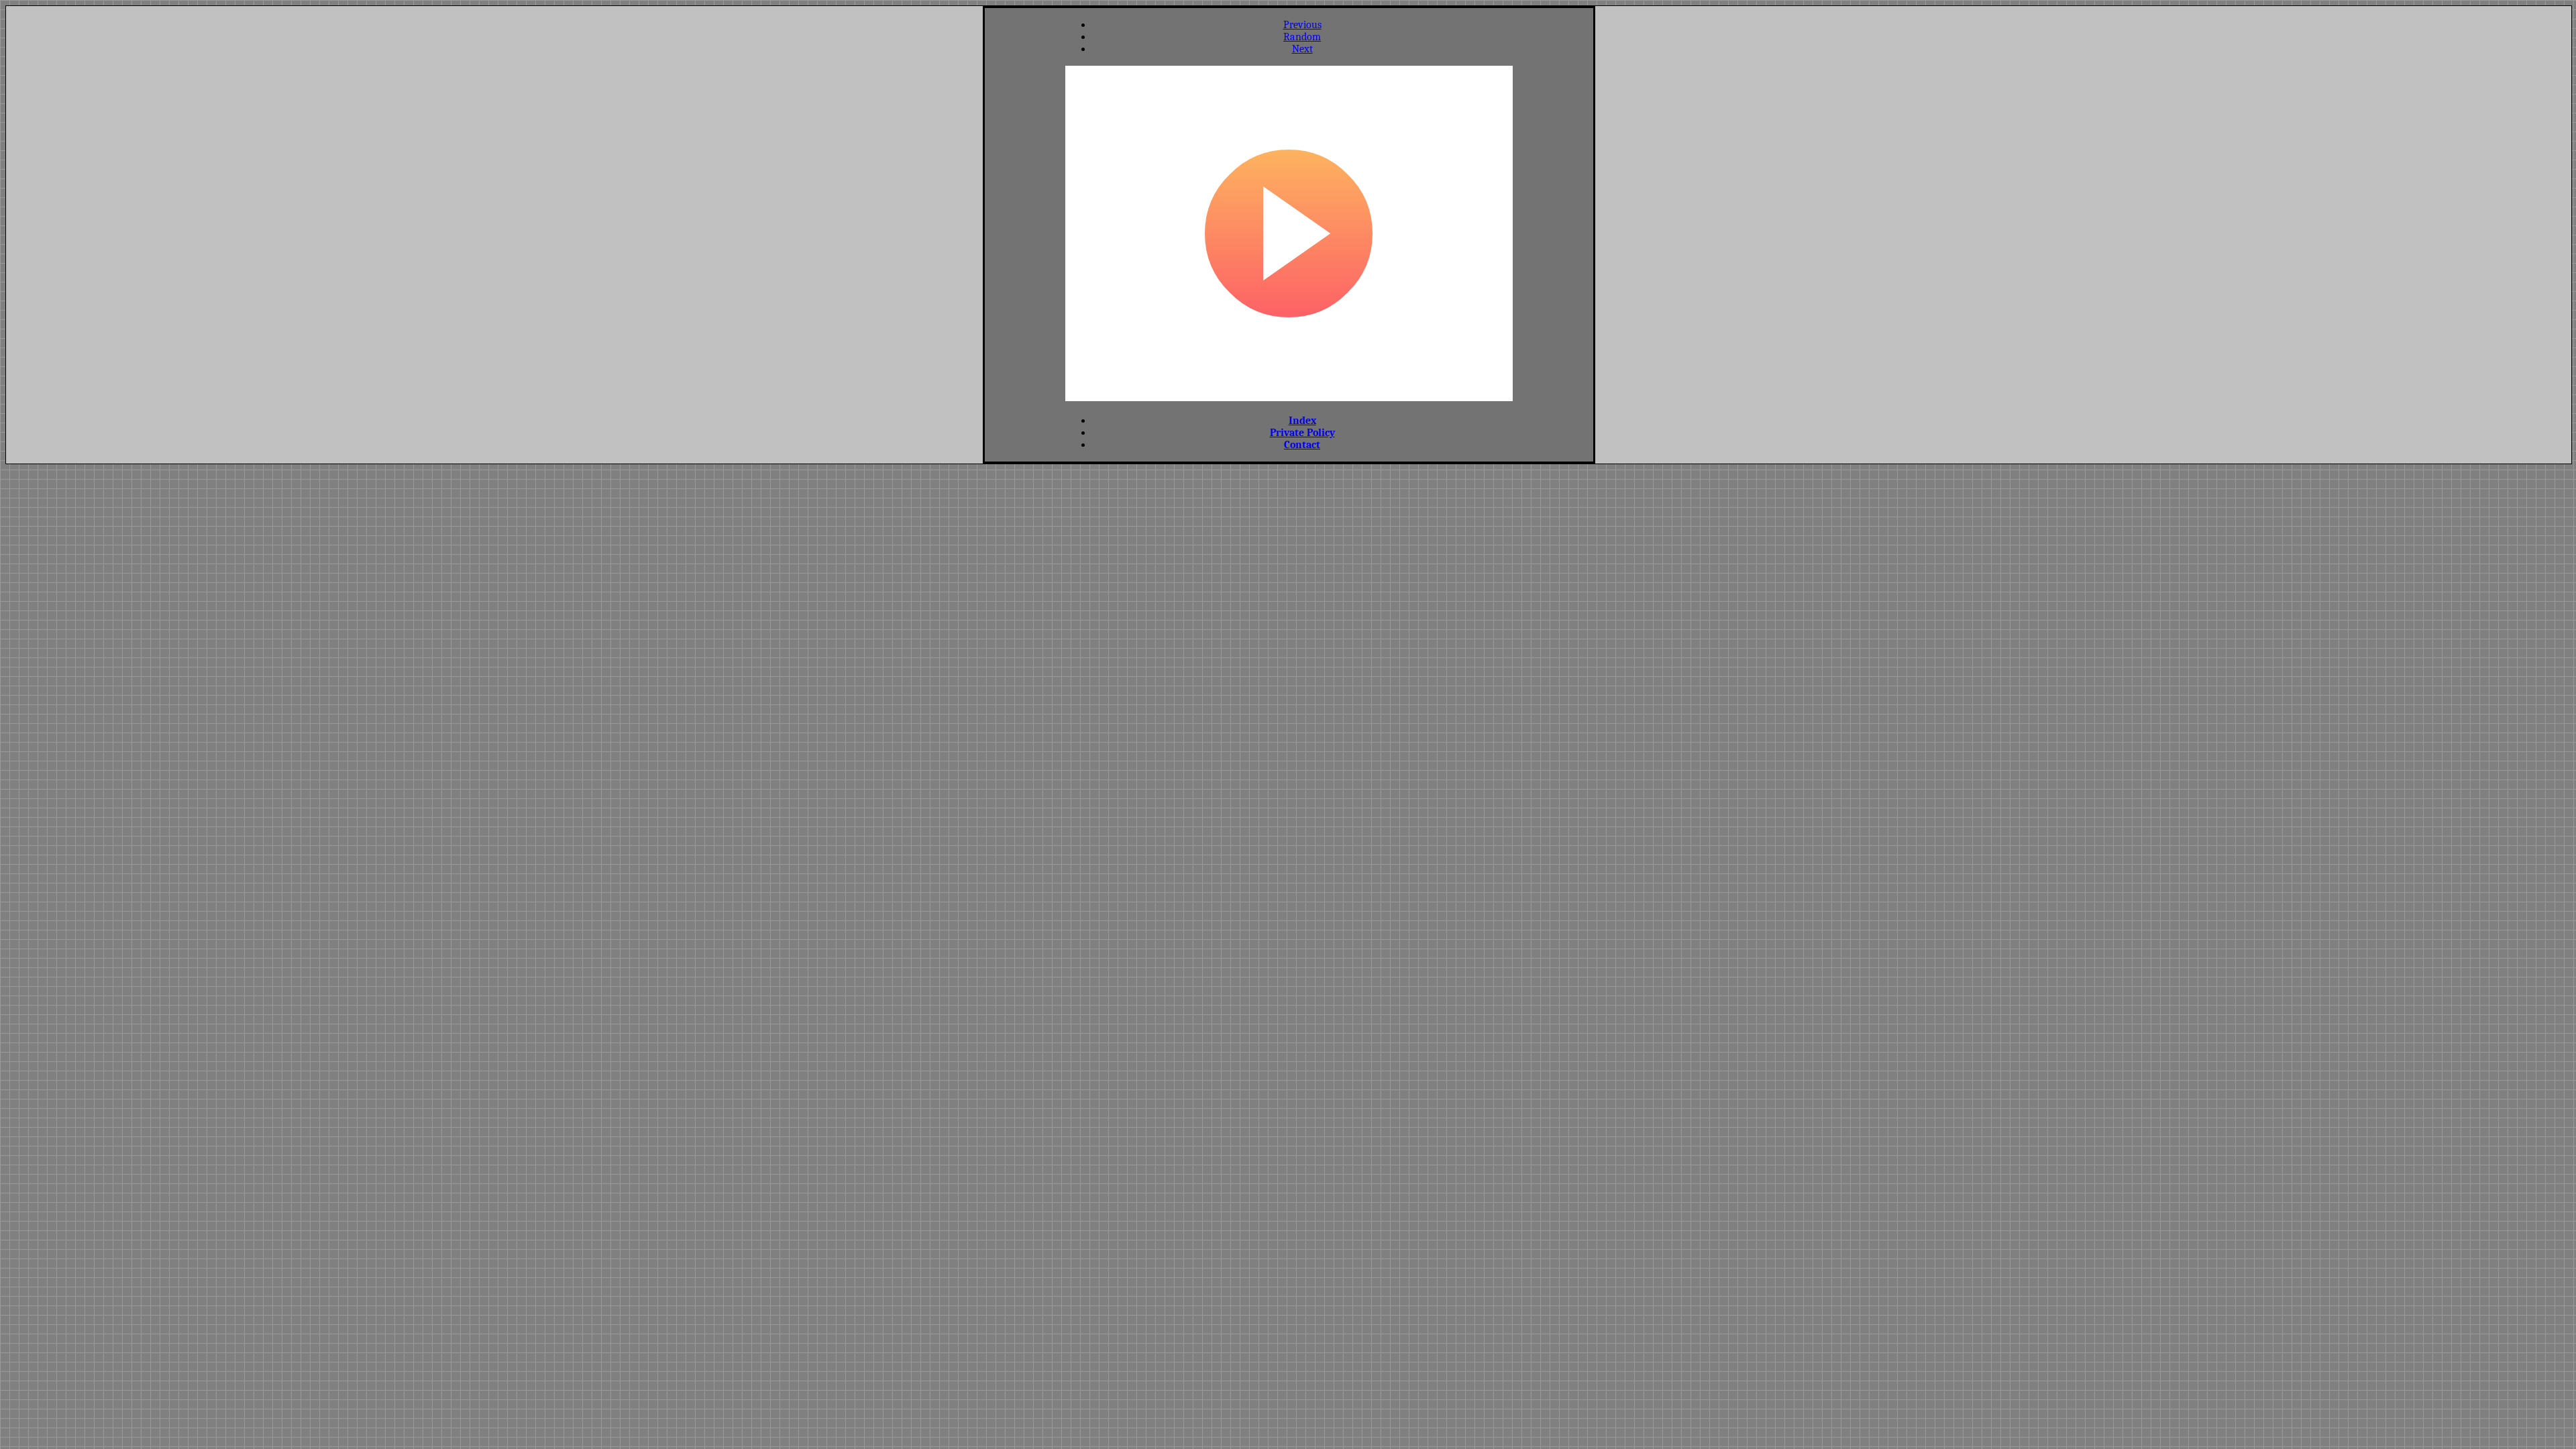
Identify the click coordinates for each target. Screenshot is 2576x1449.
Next (1302, 49)
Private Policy (1302, 433)
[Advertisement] (1025, 233)
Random (1302, 37)
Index (1302, 421)
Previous (1302, 25)
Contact (1302, 445)
